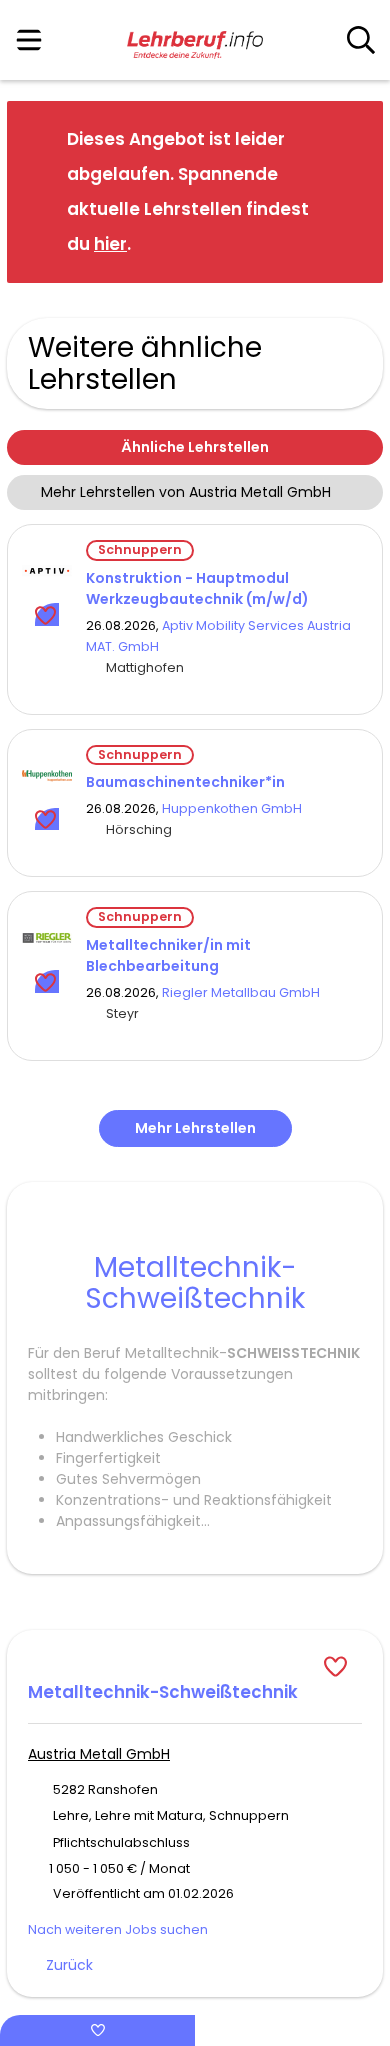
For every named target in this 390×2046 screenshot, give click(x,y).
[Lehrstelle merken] (47, 614)
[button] (352, 190)
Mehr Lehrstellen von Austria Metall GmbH (186, 492)
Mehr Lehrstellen (195, 1128)
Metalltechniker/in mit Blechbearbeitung (168, 955)
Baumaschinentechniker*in (185, 782)
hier (110, 244)
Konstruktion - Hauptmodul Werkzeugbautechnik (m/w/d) (197, 588)
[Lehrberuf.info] (194, 41)
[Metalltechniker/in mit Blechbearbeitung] (47, 938)
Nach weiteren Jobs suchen (118, 1929)
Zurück (69, 1965)
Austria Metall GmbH (99, 1754)
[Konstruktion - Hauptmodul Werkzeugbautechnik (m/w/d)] (47, 571)
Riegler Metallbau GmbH (241, 992)
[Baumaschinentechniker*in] (47, 776)
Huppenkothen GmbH (232, 808)
